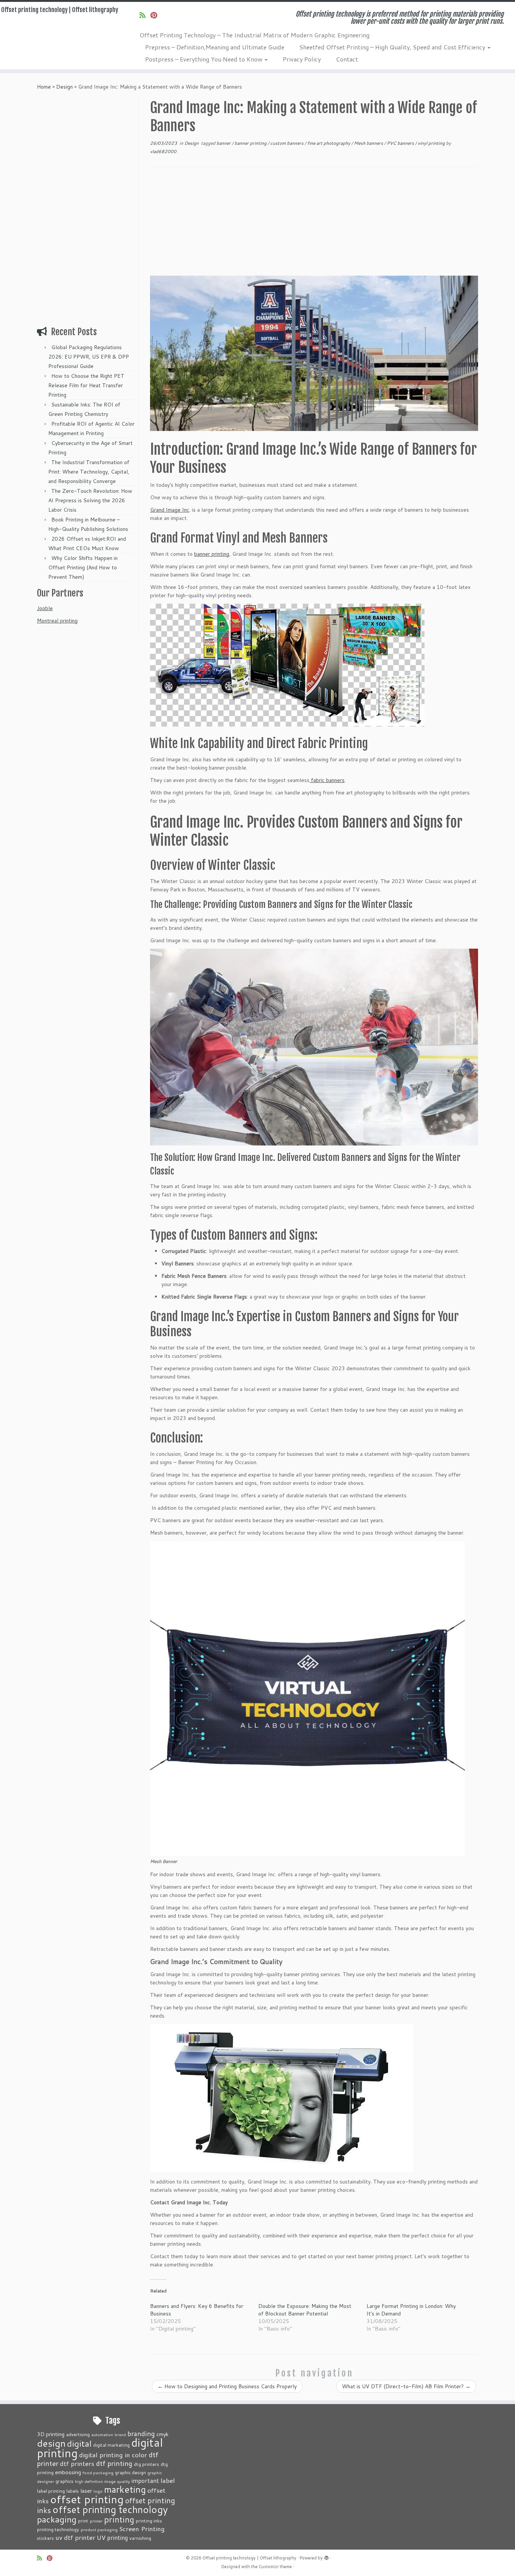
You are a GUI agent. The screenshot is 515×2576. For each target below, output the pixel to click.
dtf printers (77, 2463)
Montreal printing (57, 621)
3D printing (51, 2434)
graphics (64, 2481)
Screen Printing (142, 2528)
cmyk (162, 2434)
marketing (125, 2489)
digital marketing (111, 2445)
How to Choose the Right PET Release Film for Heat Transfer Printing (86, 385)
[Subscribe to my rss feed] (145, 15)
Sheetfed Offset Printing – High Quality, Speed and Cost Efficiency (393, 47)
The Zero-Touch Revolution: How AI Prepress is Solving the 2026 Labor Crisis (90, 500)
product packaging (99, 2529)
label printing (51, 2491)
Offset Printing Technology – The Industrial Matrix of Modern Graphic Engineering (254, 35)
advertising (78, 2434)
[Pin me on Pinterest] (156, 15)
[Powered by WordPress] (326, 2556)
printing (119, 2519)
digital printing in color (113, 2455)
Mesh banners (369, 143)
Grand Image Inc (170, 510)
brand (120, 2434)
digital (79, 2443)
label (168, 2480)
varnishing (140, 2538)
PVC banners (401, 143)
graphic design (130, 2472)
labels (73, 2491)
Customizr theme (275, 2567)
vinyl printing (432, 143)
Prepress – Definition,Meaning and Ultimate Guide (215, 47)
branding (141, 2433)
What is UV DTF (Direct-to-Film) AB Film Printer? (406, 2386)
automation (102, 2434)
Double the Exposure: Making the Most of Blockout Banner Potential (305, 2310)
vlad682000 (163, 151)
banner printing (251, 143)
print (83, 2521)
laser (86, 2491)
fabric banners (327, 780)
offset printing (87, 2499)
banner (224, 143)
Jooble (45, 608)
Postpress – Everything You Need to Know (205, 59)
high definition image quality (103, 2481)
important (145, 2481)
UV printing (112, 2538)
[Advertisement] (87, 208)
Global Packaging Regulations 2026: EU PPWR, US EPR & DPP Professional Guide (89, 357)
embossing (68, 2472)
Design (64, 87)
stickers (45, 2538)
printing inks (149, 2521)
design (51, 2443)
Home (44, 87)
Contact (347, 59)
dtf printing (114, 2463)
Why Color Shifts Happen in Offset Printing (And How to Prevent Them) (83, 567)
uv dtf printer (75, 2537)
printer (96, 2521)
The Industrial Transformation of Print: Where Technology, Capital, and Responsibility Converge (89, 472)
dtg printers (146, 2464)
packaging (57, 2519)
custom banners (287, 143)
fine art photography (329, 143)
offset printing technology (110, 2509)
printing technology (58, 2529)
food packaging (98, 2472)
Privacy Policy (302, 59)
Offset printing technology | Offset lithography (60, 10)
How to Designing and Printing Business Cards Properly (227, 2386)
